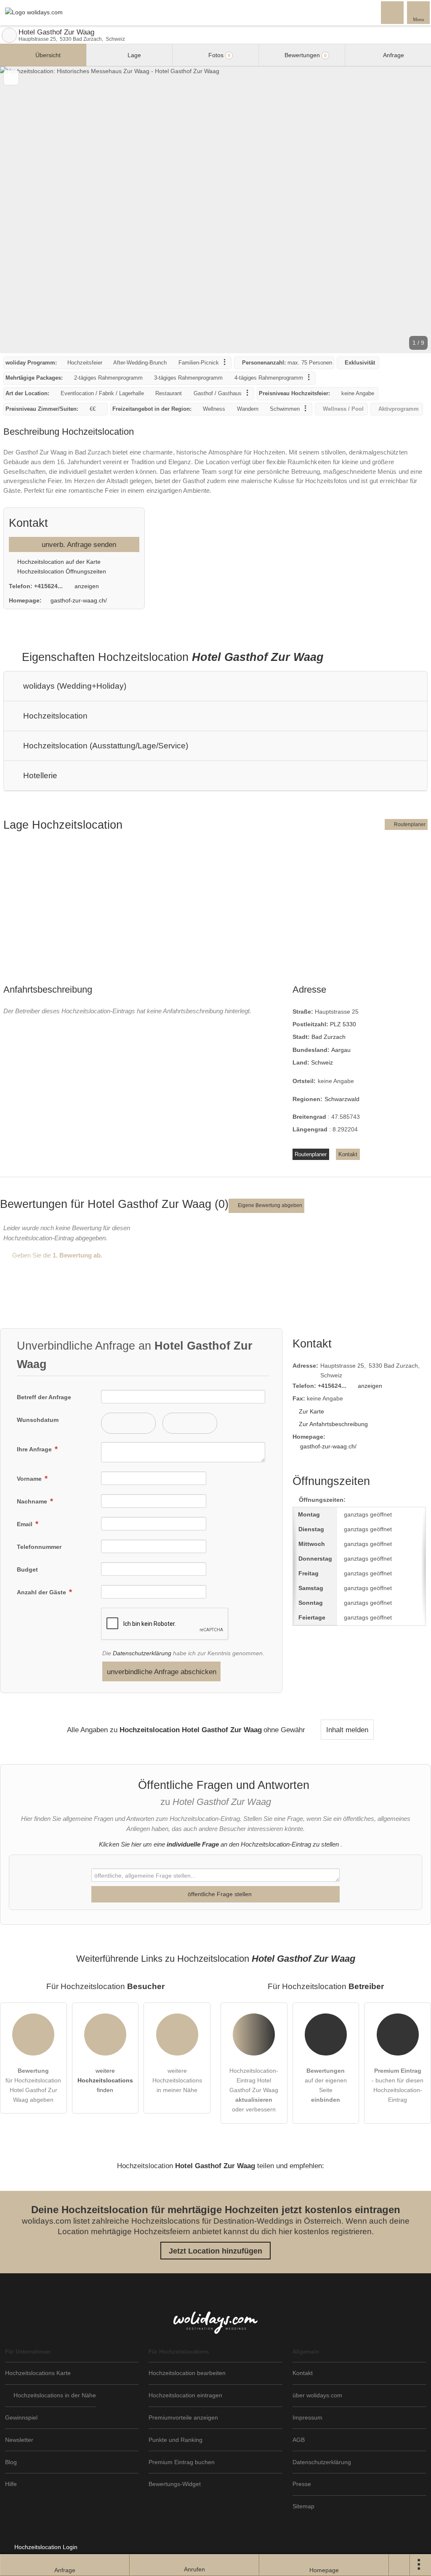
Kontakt (348, 1154)
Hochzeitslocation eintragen (185, 2395)
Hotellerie (39, 775)
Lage (133, 55)
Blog (11, 2462)
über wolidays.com (317, 2395)
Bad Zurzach (329, 1037)
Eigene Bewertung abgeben (269, 1205)
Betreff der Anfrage (44, 1397)
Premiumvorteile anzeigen (183, 2417)
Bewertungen (305, 55)
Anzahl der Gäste (42, 1592)
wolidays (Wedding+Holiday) (74, 686)
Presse (302, 2484)
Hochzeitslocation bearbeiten (187, 2373)
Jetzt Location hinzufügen (215, 2251)
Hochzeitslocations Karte (38, 2373)
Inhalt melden (347, 1730)
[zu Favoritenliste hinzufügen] (11, 78)
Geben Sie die (56, 1255)
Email (25, 1524)
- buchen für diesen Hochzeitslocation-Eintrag (398, 2085)
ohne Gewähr (284, 1730)
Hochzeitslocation (54, 716)
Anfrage (393, 55)
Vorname (30, 1479)
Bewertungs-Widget (175, 2484)
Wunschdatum (38, 1420)
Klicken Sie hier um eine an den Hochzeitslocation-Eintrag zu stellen (219, 1844)
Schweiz (322, 1062)
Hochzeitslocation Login (45, 2547)
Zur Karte (311, 1411)
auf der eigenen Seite (326, 2085)
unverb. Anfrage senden (78, 544)
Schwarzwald (342, 1099)
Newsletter (19, 2440)
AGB (299, 2440)
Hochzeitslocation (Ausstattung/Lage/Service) (105, 746)
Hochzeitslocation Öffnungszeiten (61, 571)
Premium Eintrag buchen (182, 2462)
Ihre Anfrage (35, 1449)
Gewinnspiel (21, 2417)
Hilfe (11, 2484)
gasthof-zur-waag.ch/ (79, 600)
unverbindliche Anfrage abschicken (162, 1672)
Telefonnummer (39, 1547)
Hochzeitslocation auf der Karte (58, 562)
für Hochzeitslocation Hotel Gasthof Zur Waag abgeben (33, 2085)
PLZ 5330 (343, 1024)
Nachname (33, 1501)
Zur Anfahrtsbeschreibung (333, 1424)
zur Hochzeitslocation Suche (9, 35)
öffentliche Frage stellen (219, 1894)
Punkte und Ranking (176, 2440)
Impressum (307, 2417)
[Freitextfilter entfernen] (393, 12)
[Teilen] (399, 2565)
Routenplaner (409, 824)
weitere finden (105, 2080)
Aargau (341, 1050)
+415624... (48, 586)
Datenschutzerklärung (142, 1653)
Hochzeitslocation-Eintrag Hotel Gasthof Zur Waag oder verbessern (254, 2090)
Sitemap (303, 2506)
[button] (215, 210)
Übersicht (47, 55)
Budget (27, 1569)
